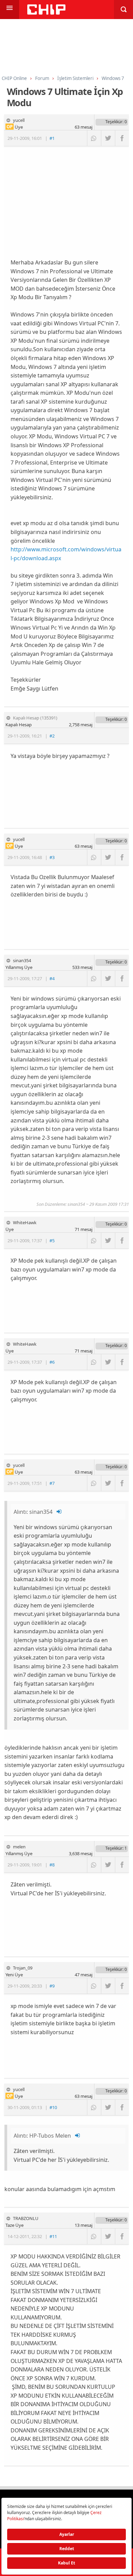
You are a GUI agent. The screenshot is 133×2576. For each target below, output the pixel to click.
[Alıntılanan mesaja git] (59, 1512)
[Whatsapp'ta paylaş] (94, 138)
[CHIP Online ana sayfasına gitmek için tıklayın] (46, 13)
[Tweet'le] (108, 138)
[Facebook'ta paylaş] (122, 138)
